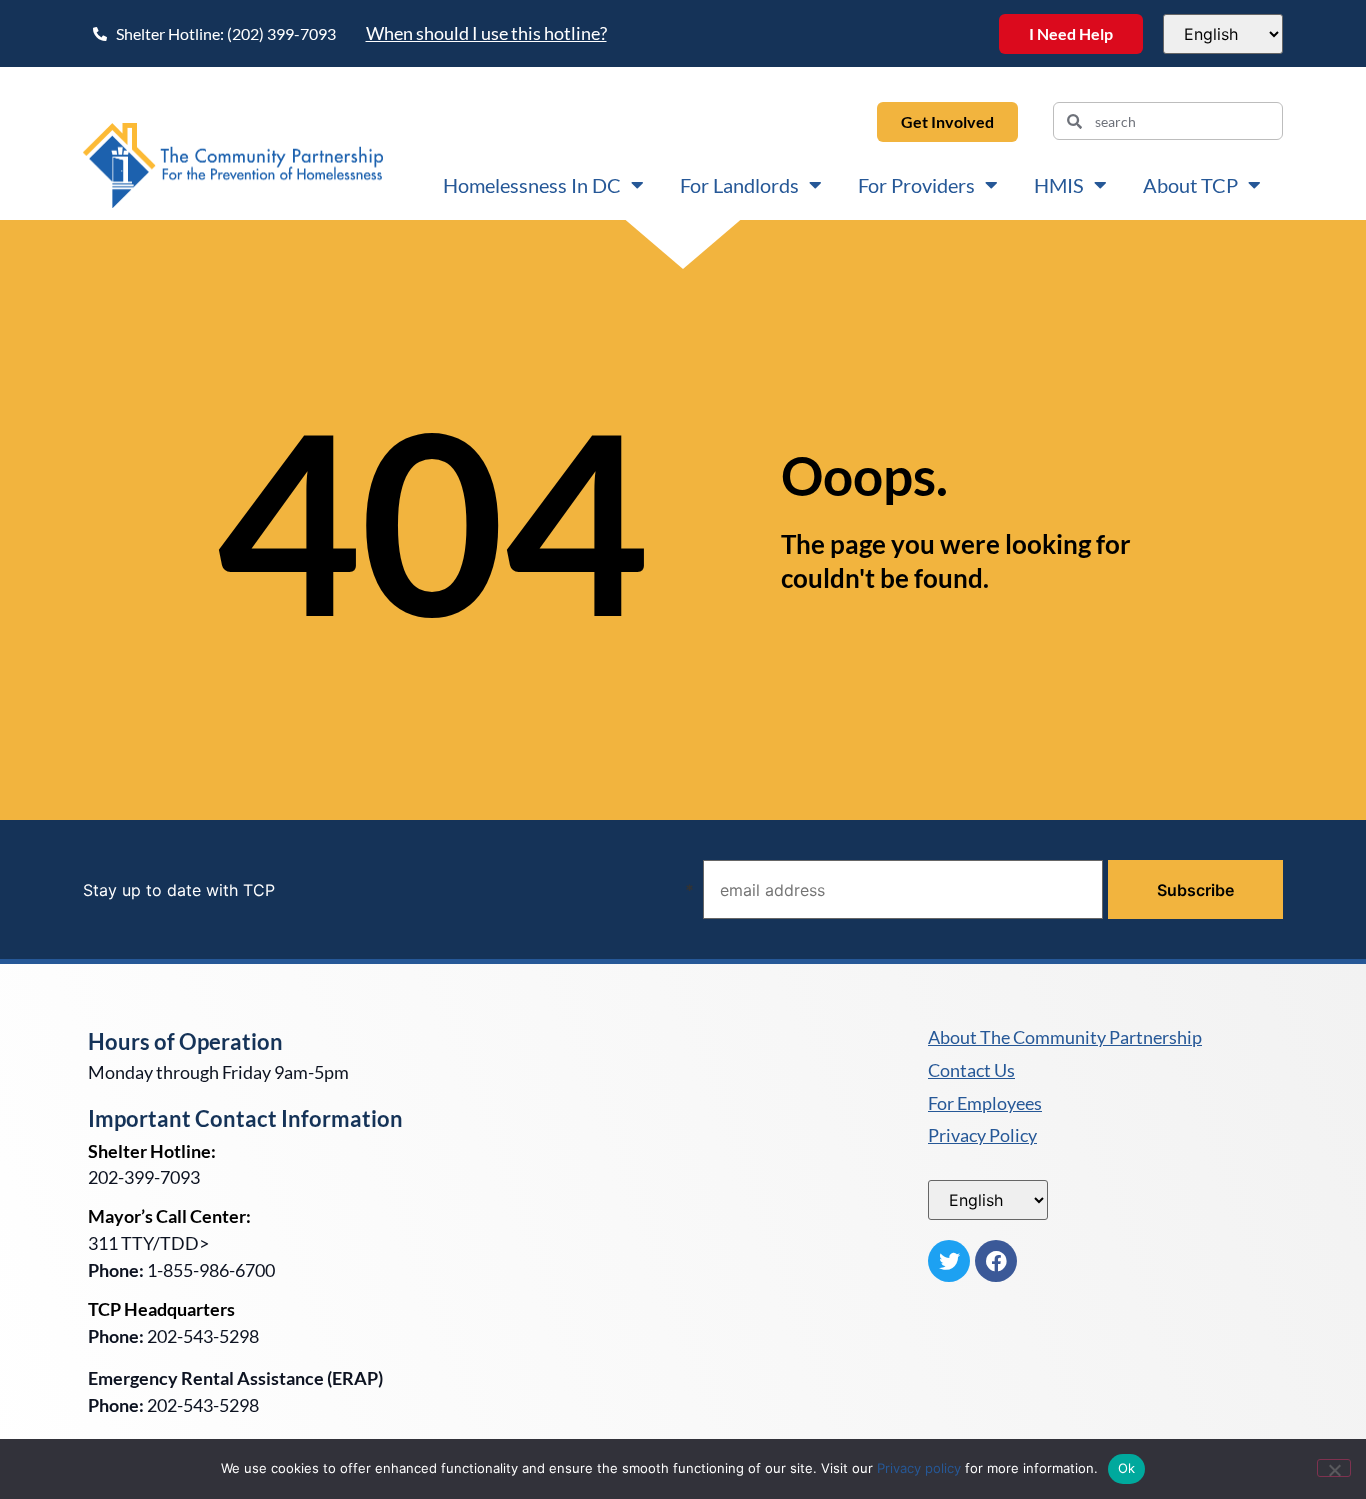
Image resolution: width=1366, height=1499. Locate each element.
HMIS (1059, 185)
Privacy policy (919, 1468)
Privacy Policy (982, 1136)
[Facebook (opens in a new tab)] (996, 1261)
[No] (1334, 1468)
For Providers (916, 185)
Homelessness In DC (532, 185)
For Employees (985, 1104)
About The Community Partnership (1065, 1038)
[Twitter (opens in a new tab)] (949, 1261)
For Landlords (739, 185)
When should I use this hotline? (486, 33)
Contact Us (971, 1071)
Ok (1127, 1468)
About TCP (1190, 185)
